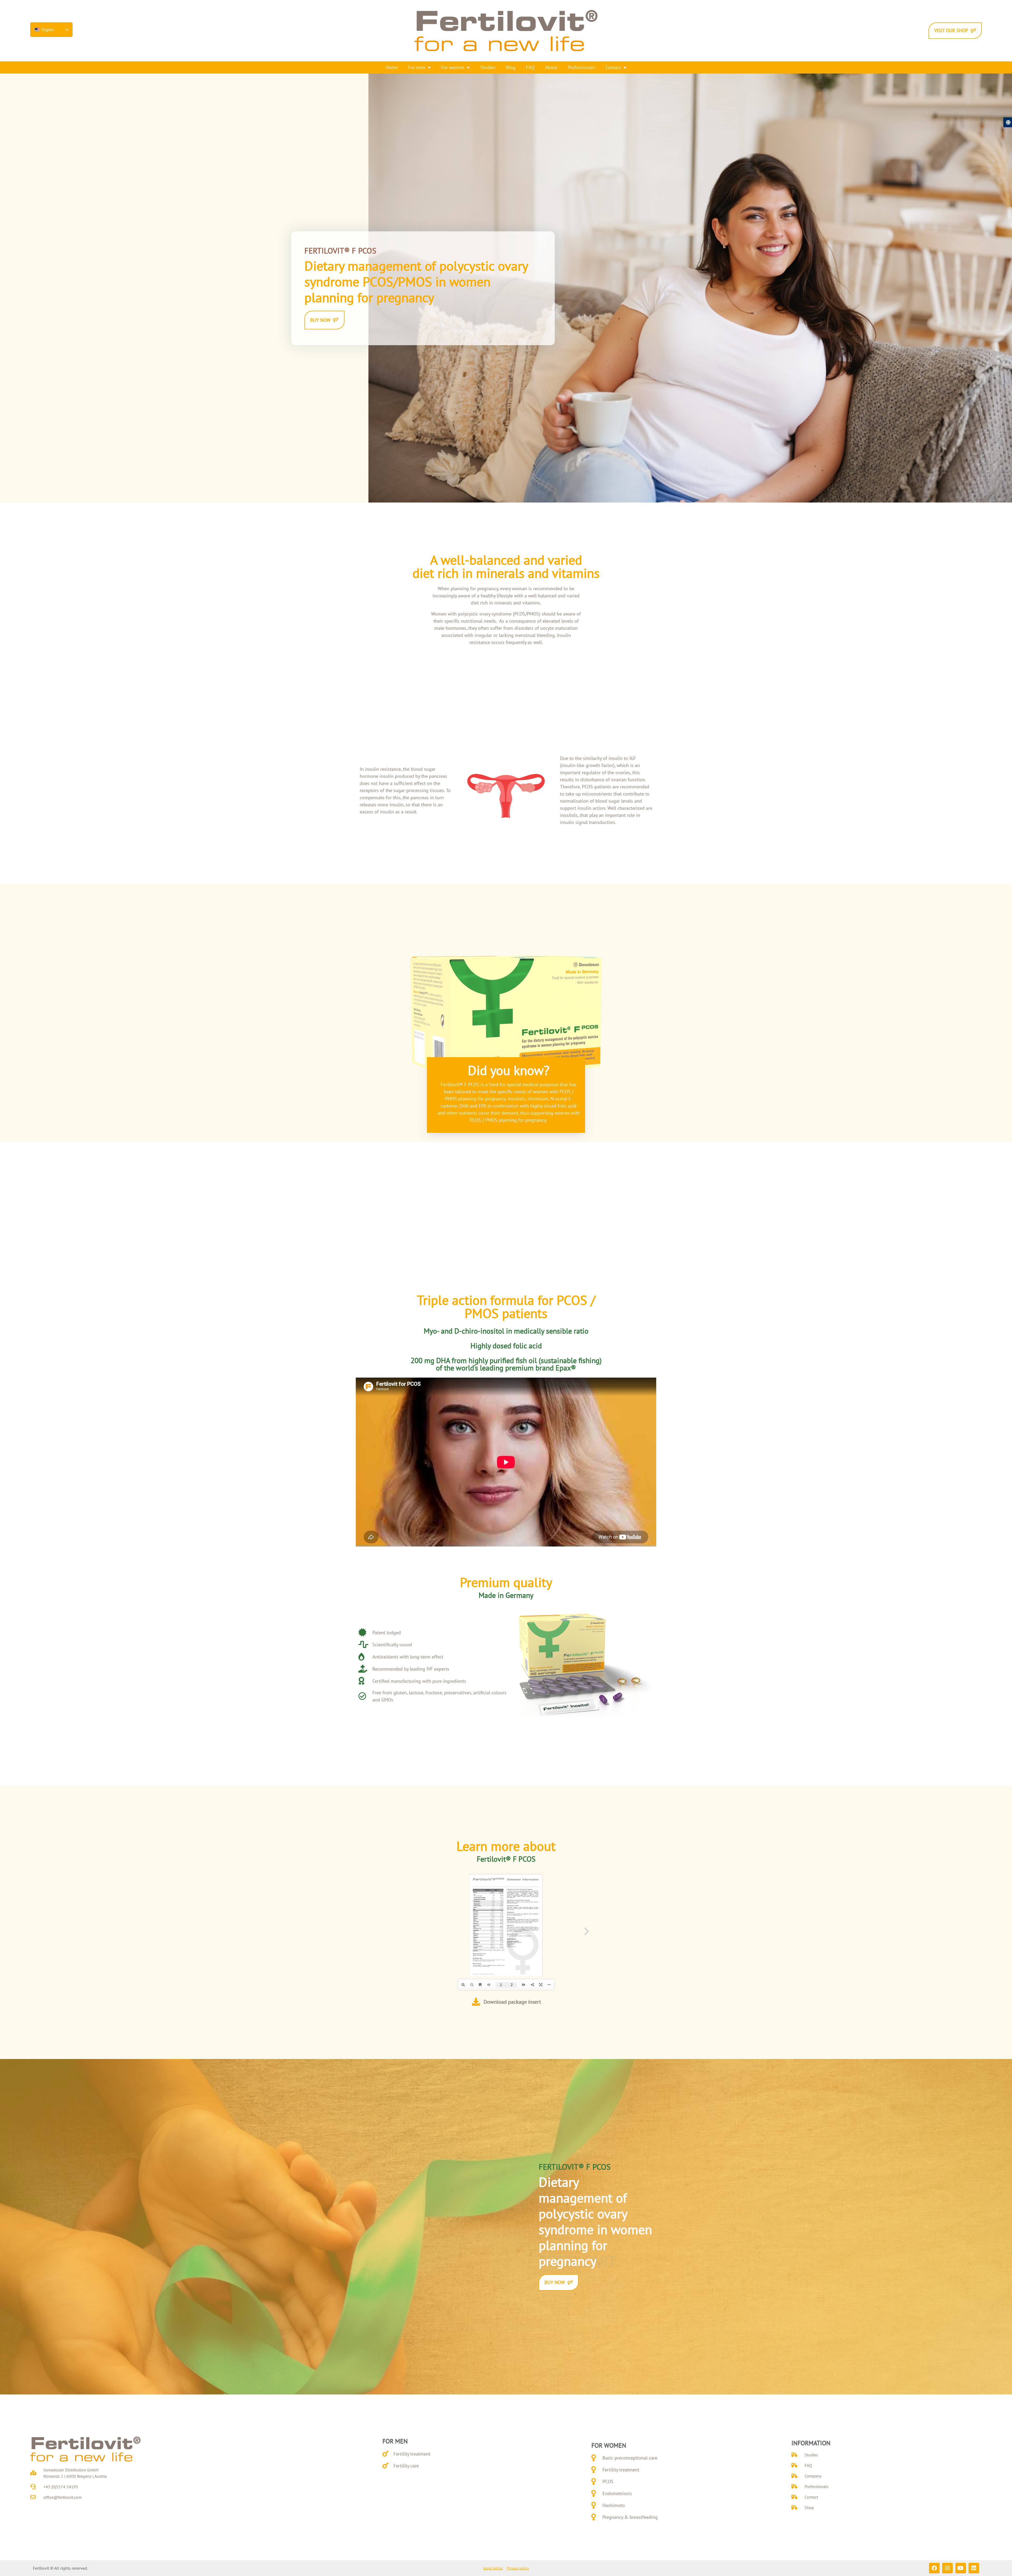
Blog (511, 67)
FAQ (530, 67)
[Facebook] (934, 2568)
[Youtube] (961, 2568)
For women (453, 67)
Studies (488, 67)
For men (417, 67)
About (551, 67)
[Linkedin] (974, 2568)
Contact (613, 67)
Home (392, 67)
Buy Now (320, 320)
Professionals (582, 67)
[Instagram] (947, 2568)
